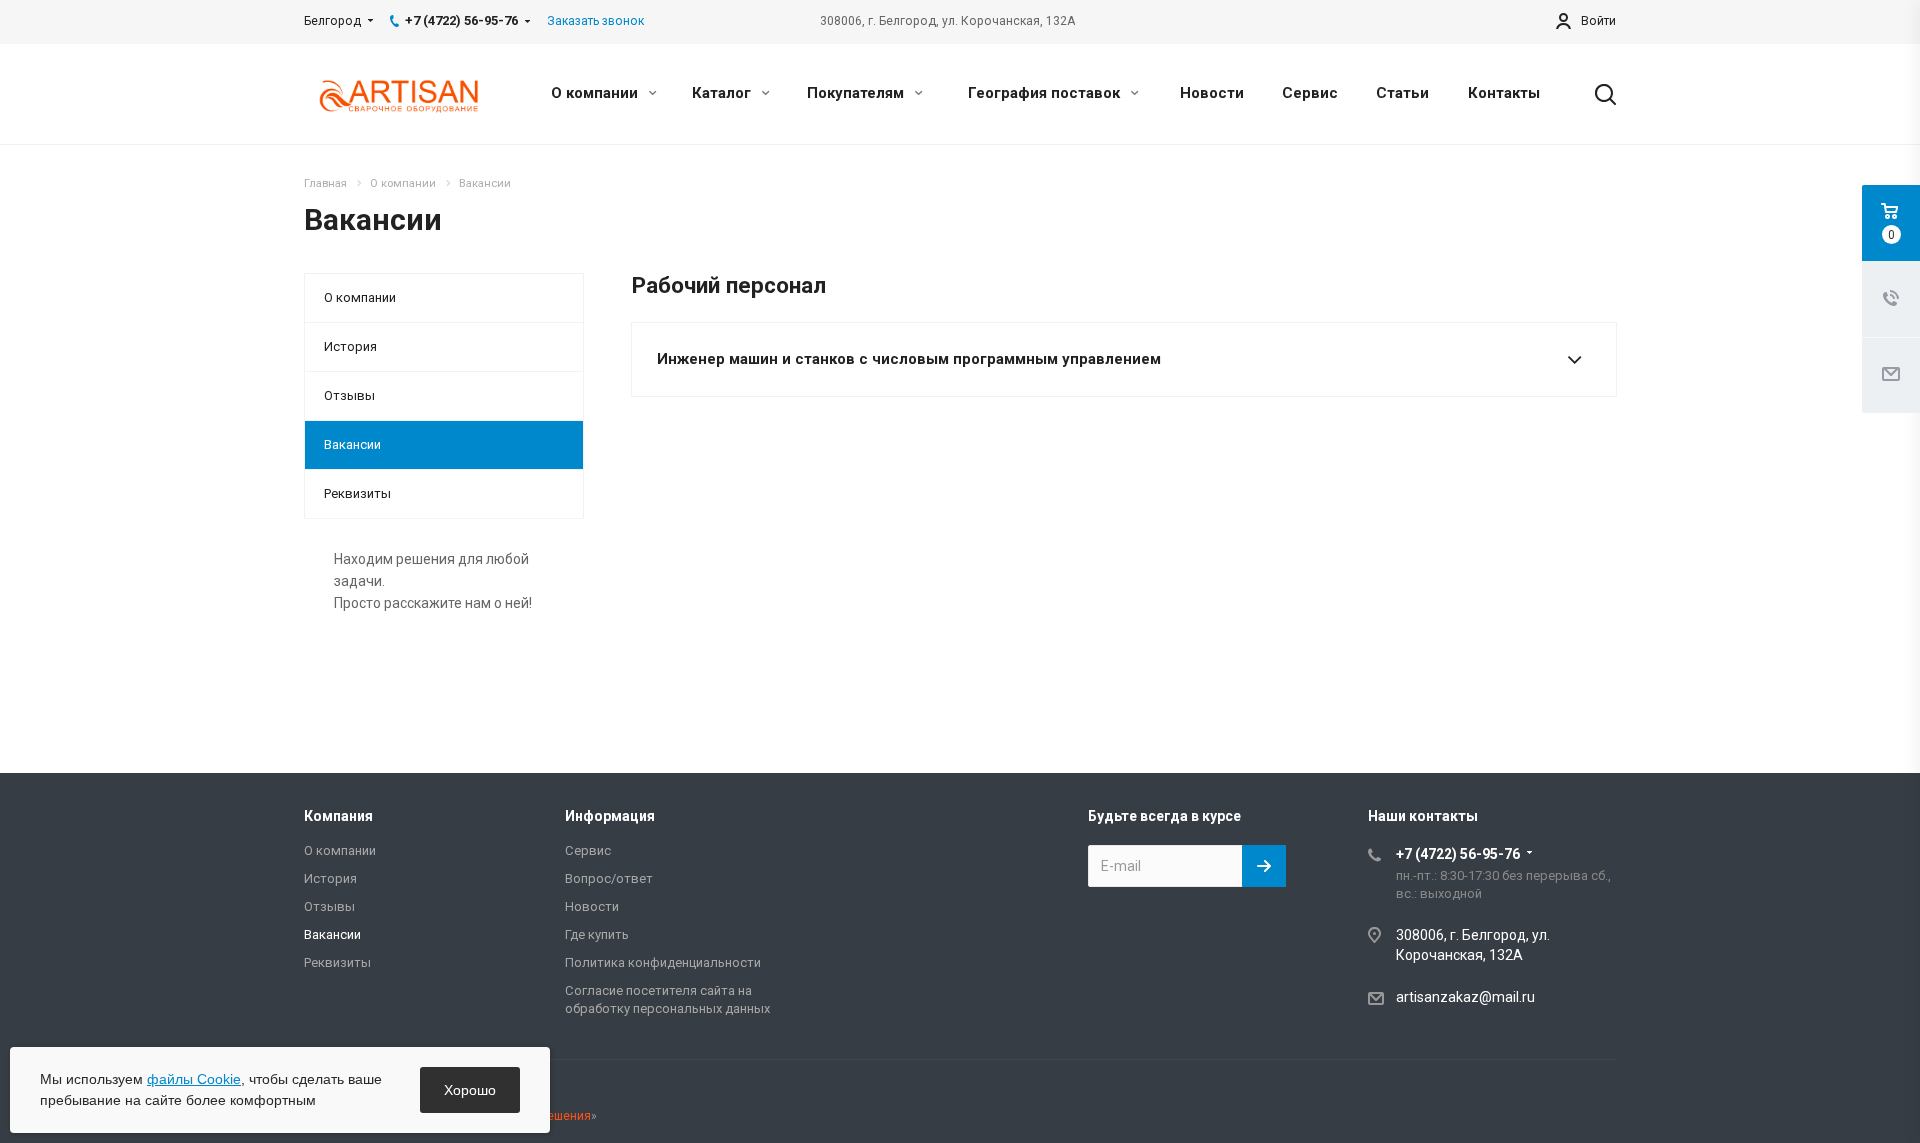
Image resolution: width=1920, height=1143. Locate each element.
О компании (596, 93)
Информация (610, 816)
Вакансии (352, 444)
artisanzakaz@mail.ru (1465, 997)
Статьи (1402, 93)
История (350, 346)
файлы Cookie (194, 1079)
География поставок (1046, 93)
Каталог (723, 93)
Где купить (597, 934)
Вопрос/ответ (609, 878)
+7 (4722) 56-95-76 (1458, 854)
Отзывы (349, 395)
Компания (338, 816)
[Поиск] (1596, 94)
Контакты (1504, 93)
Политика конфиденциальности (663, 962)
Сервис (1310, 93)
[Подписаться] (1264, 866)
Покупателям (857, 93)
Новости (1212, 93)
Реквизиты (357, 493)
